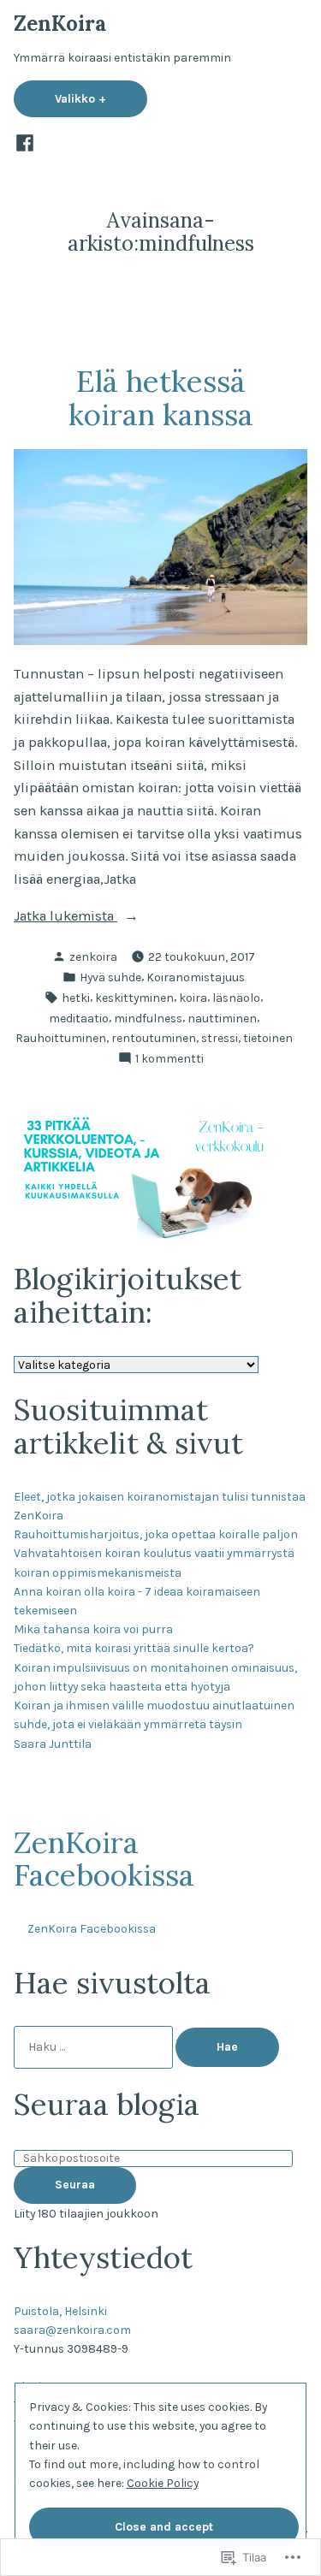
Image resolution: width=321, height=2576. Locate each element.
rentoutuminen (154, 1038)
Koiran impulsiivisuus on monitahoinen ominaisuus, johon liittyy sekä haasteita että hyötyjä (155, 1677)
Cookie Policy (163, 2483)
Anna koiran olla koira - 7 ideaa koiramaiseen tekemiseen (137, 1601)
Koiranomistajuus (196, 977)
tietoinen (268, 1038)
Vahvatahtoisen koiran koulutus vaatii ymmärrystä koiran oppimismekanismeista (154, 1562)
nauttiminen (222, 1018)
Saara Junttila (53, 1744)
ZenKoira (60, 24)
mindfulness (148, 1018)
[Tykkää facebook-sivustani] (25, 142)
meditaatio (79, 1018)
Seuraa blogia (107, 2104)
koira (193, 998)
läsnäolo (236, 998)
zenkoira (93, 956)
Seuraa (75, 2184)
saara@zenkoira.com (72, 2330)
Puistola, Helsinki (60, 2311)
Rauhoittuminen (61, 1038)
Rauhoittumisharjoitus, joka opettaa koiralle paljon (156, 1534)
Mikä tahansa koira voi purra (93, 1629)
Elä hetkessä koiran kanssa (161, 397)
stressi (220, 1038)
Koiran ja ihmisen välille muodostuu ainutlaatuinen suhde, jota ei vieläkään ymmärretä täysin (154, 1714)
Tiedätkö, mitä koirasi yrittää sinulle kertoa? (134, 1648)
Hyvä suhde (110, 977)
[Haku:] (95, 2046)
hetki (76, 998)
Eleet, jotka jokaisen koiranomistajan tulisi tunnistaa (160, 1496)
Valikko (101, 98)
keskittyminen (134, 998)
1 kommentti (169, 1059)
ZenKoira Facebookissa (104, 1859)
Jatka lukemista (65, 918)
